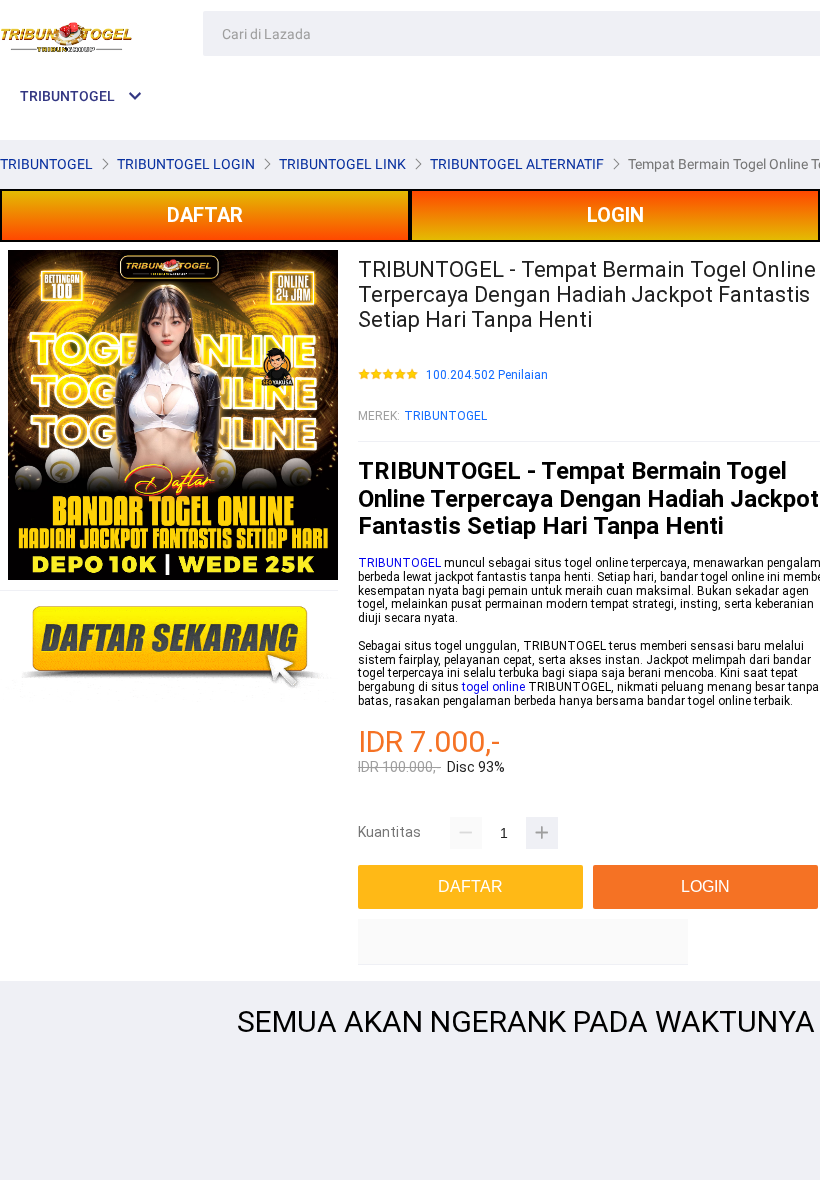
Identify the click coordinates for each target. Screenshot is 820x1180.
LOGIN (615, 215)
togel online (493, 687)
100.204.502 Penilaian (487, 375)
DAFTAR (205, 215)
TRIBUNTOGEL (445, 416)
